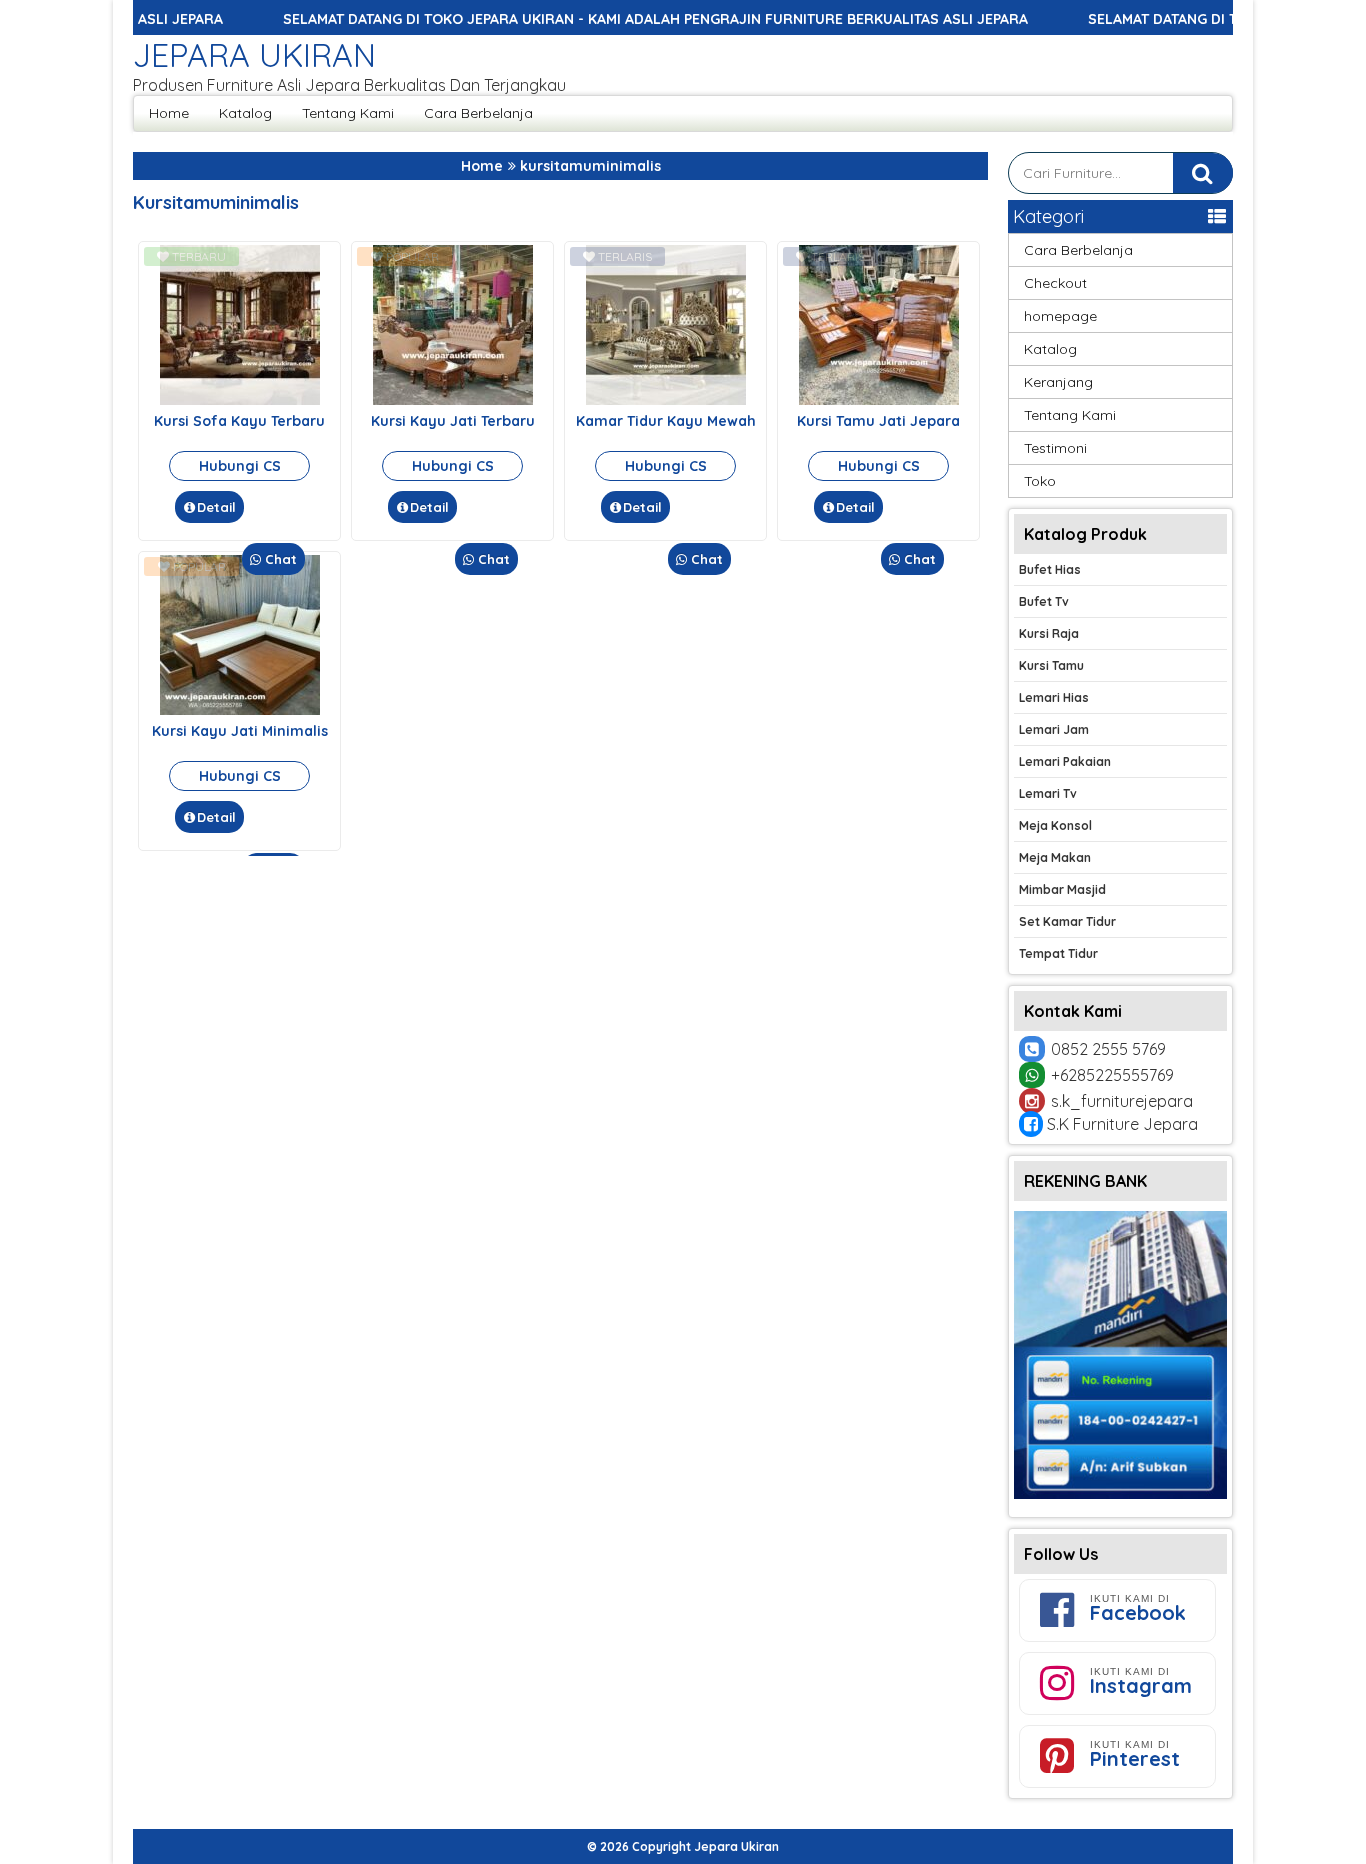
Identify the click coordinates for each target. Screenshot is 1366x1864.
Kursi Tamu (1051, 665)
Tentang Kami (348, 113)
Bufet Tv (1044, 601)
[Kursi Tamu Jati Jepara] (879, 400)
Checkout (1055, 283)
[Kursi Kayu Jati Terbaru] (453, 400)
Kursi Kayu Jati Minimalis (240, 731)
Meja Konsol (1055, 825)
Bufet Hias (1050, 569)
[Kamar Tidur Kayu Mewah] (666, 400)
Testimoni (1055, 448)
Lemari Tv (1048, 793)
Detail (216, 507)
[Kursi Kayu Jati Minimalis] (240, 710)
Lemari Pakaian (1065, 761)
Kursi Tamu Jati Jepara (878, 421)
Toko (1040, 481)
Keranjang (1058, 382)
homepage (1060, 316)
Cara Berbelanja (478, 113)
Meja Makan (1055, 857)
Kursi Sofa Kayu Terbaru (239, 421)
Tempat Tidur (1058, 953)
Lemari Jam (1054, 729)
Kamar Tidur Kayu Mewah (666, 421)
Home (169, 113)
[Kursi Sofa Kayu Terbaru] (240, 400)
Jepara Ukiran (254, 55)
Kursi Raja (1049, 633)
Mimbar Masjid (1062, 889)
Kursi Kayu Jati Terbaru (453, 421)
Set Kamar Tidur (1067, 921)
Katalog (245, 113)
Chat (279, 559)
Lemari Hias (1054, 697)
